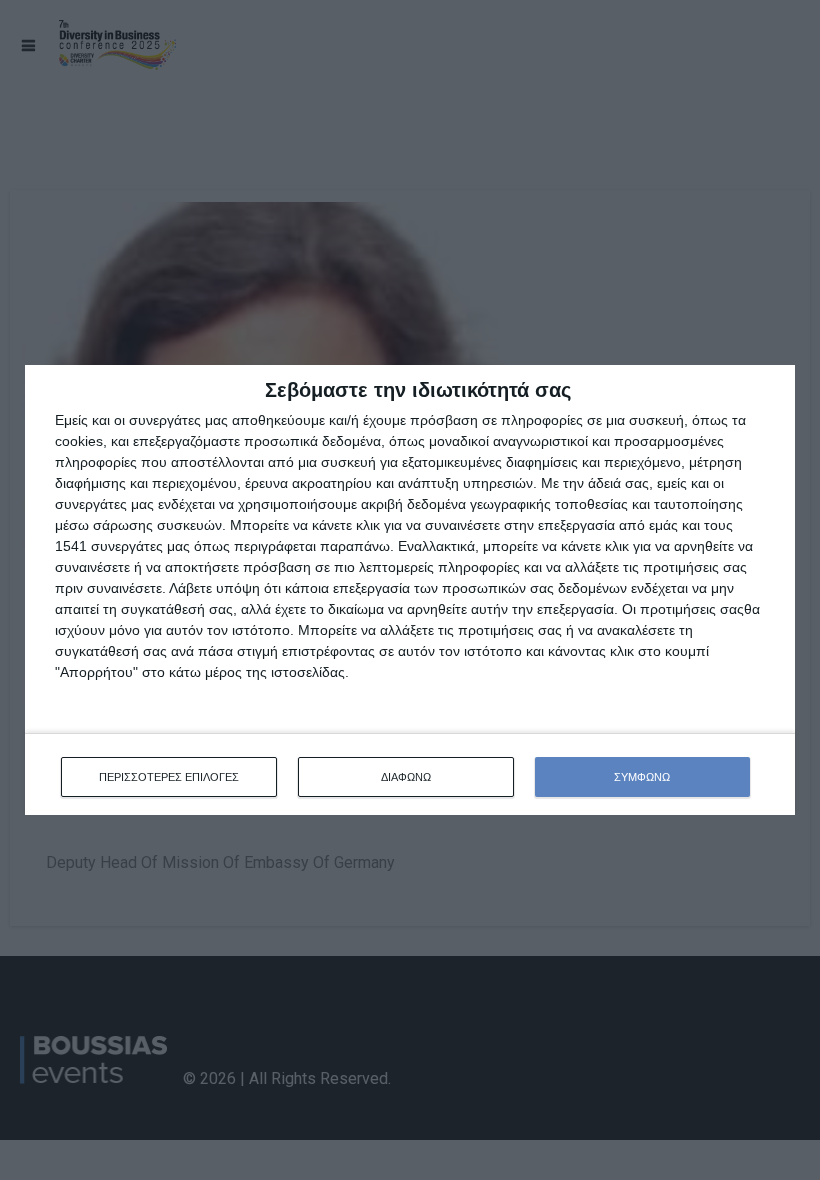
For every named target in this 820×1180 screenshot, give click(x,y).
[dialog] (410, 590)
